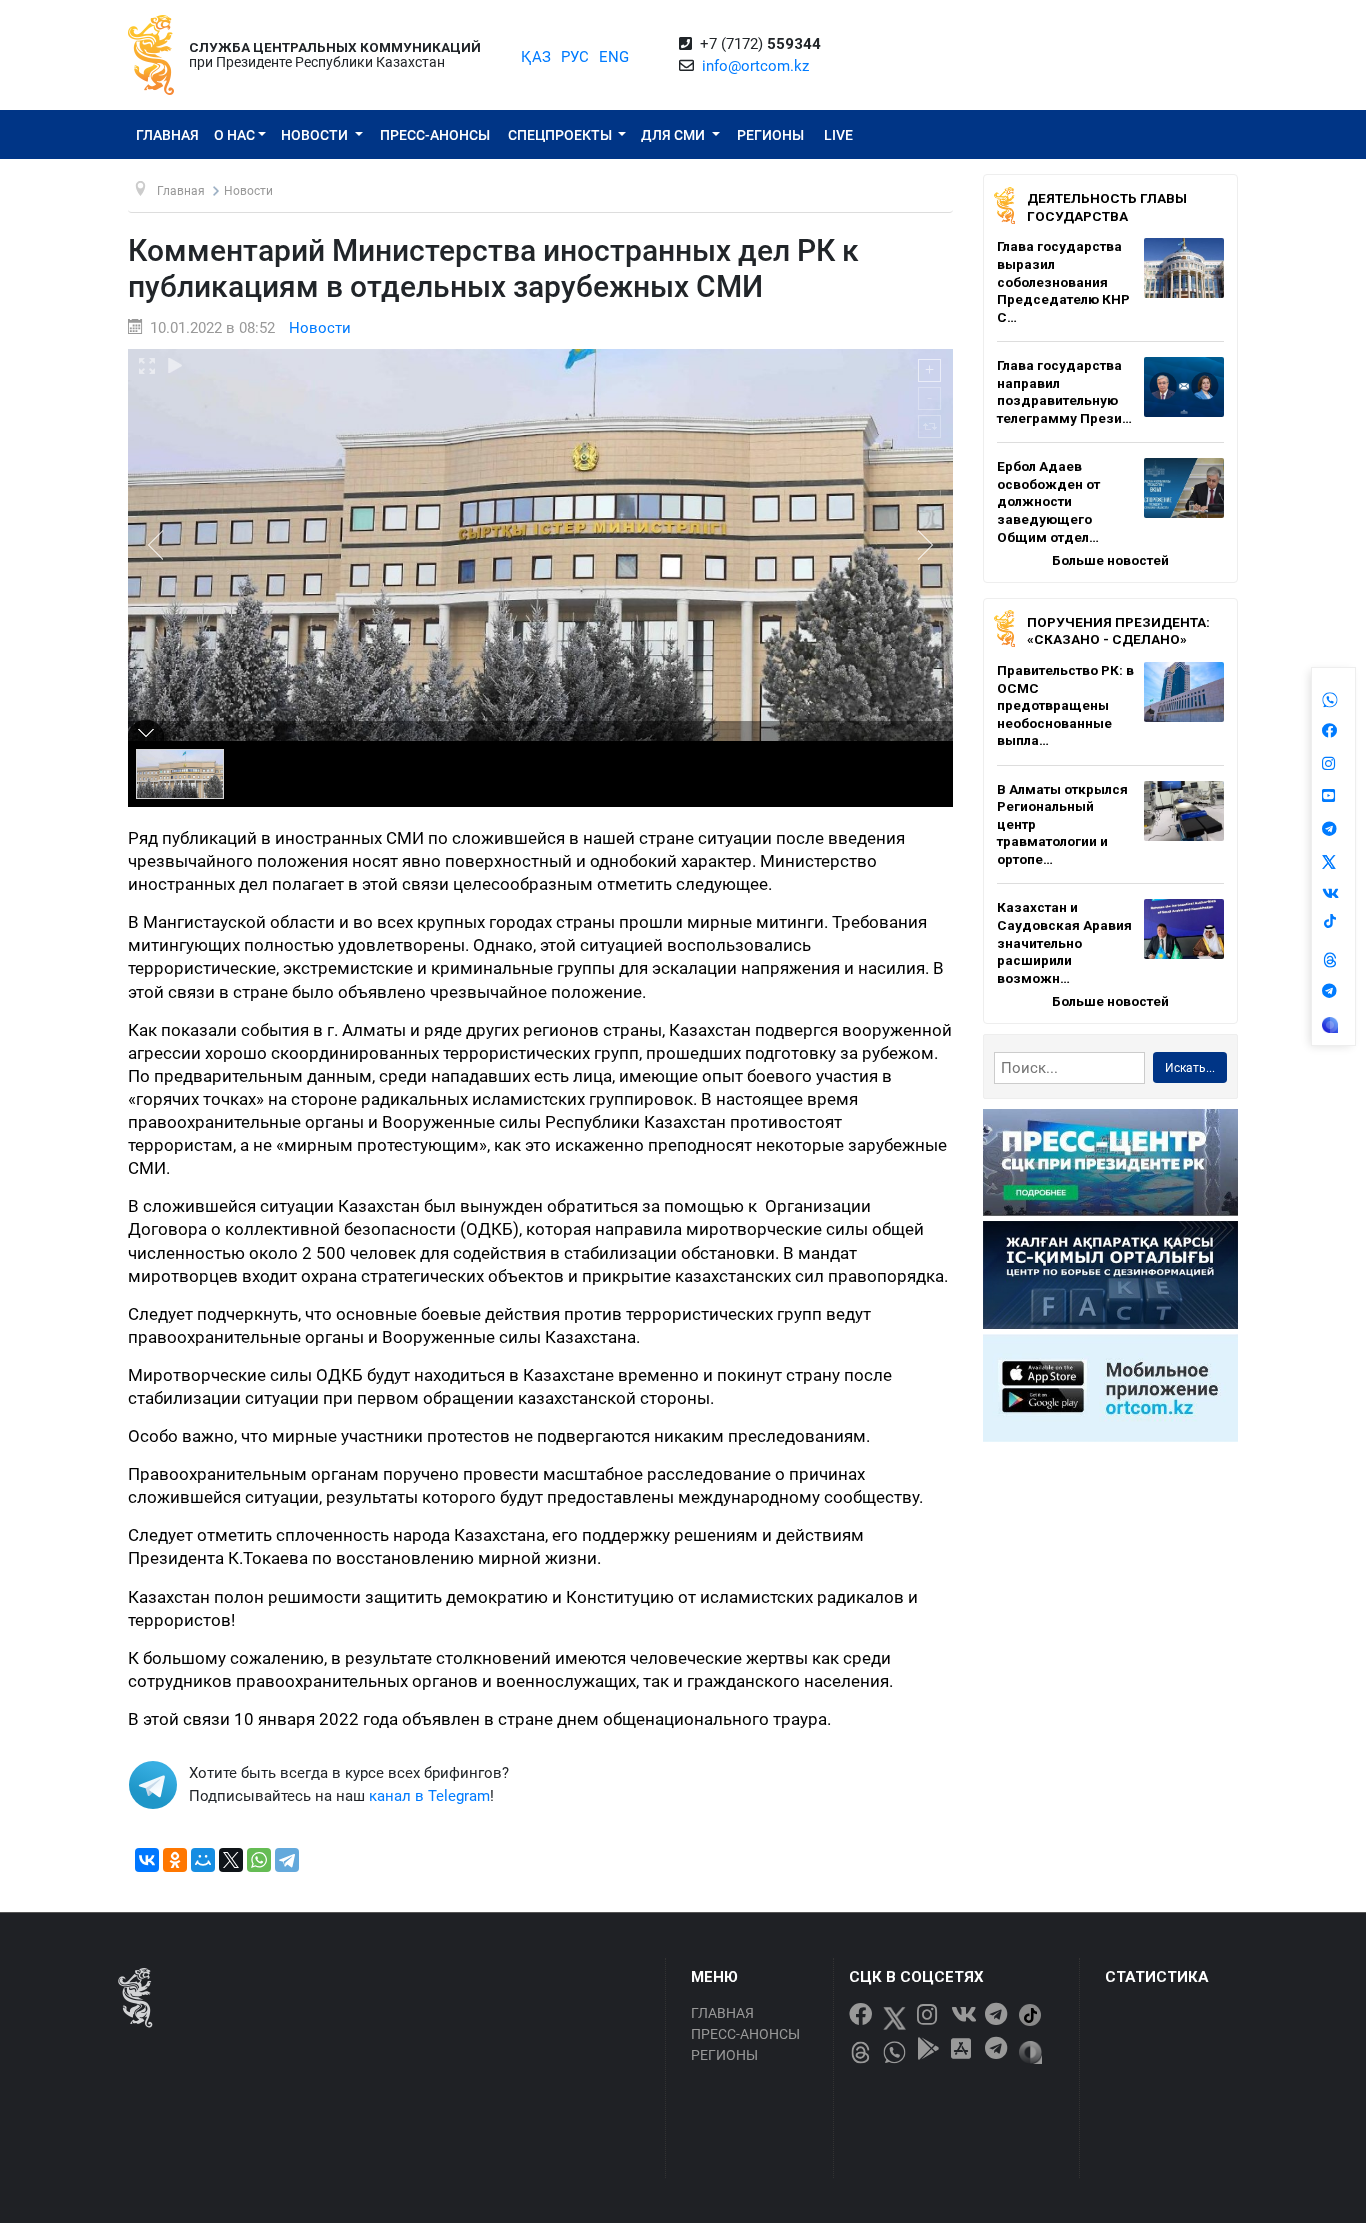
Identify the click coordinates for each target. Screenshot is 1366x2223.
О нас (234, 135)
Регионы (770, 135)
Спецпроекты (561, 135)
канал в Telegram (429, 1796)
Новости (316, 135)
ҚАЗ (536, 57)
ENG (614, 57)
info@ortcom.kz (755, 66)
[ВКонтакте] (147, 1860)
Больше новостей (1110, 560)
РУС (575, 57)
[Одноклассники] (175, 1860)
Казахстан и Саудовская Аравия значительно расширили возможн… (1064, 942)
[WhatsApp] (259, 1860)
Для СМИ (674, 135)
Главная (167, 135)
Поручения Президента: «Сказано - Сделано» (1118, 631)
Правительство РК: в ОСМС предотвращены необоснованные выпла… (1065, 705)
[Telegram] (287, 1860)
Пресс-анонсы (435, 135)
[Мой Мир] (203, 1860)
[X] (231, 1860)
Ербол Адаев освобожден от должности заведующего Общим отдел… (1048, 501)
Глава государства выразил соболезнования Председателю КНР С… (1063, 281)
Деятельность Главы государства (1107, 207)
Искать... (1190, 1068)
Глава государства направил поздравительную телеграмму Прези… (1064, 391)
